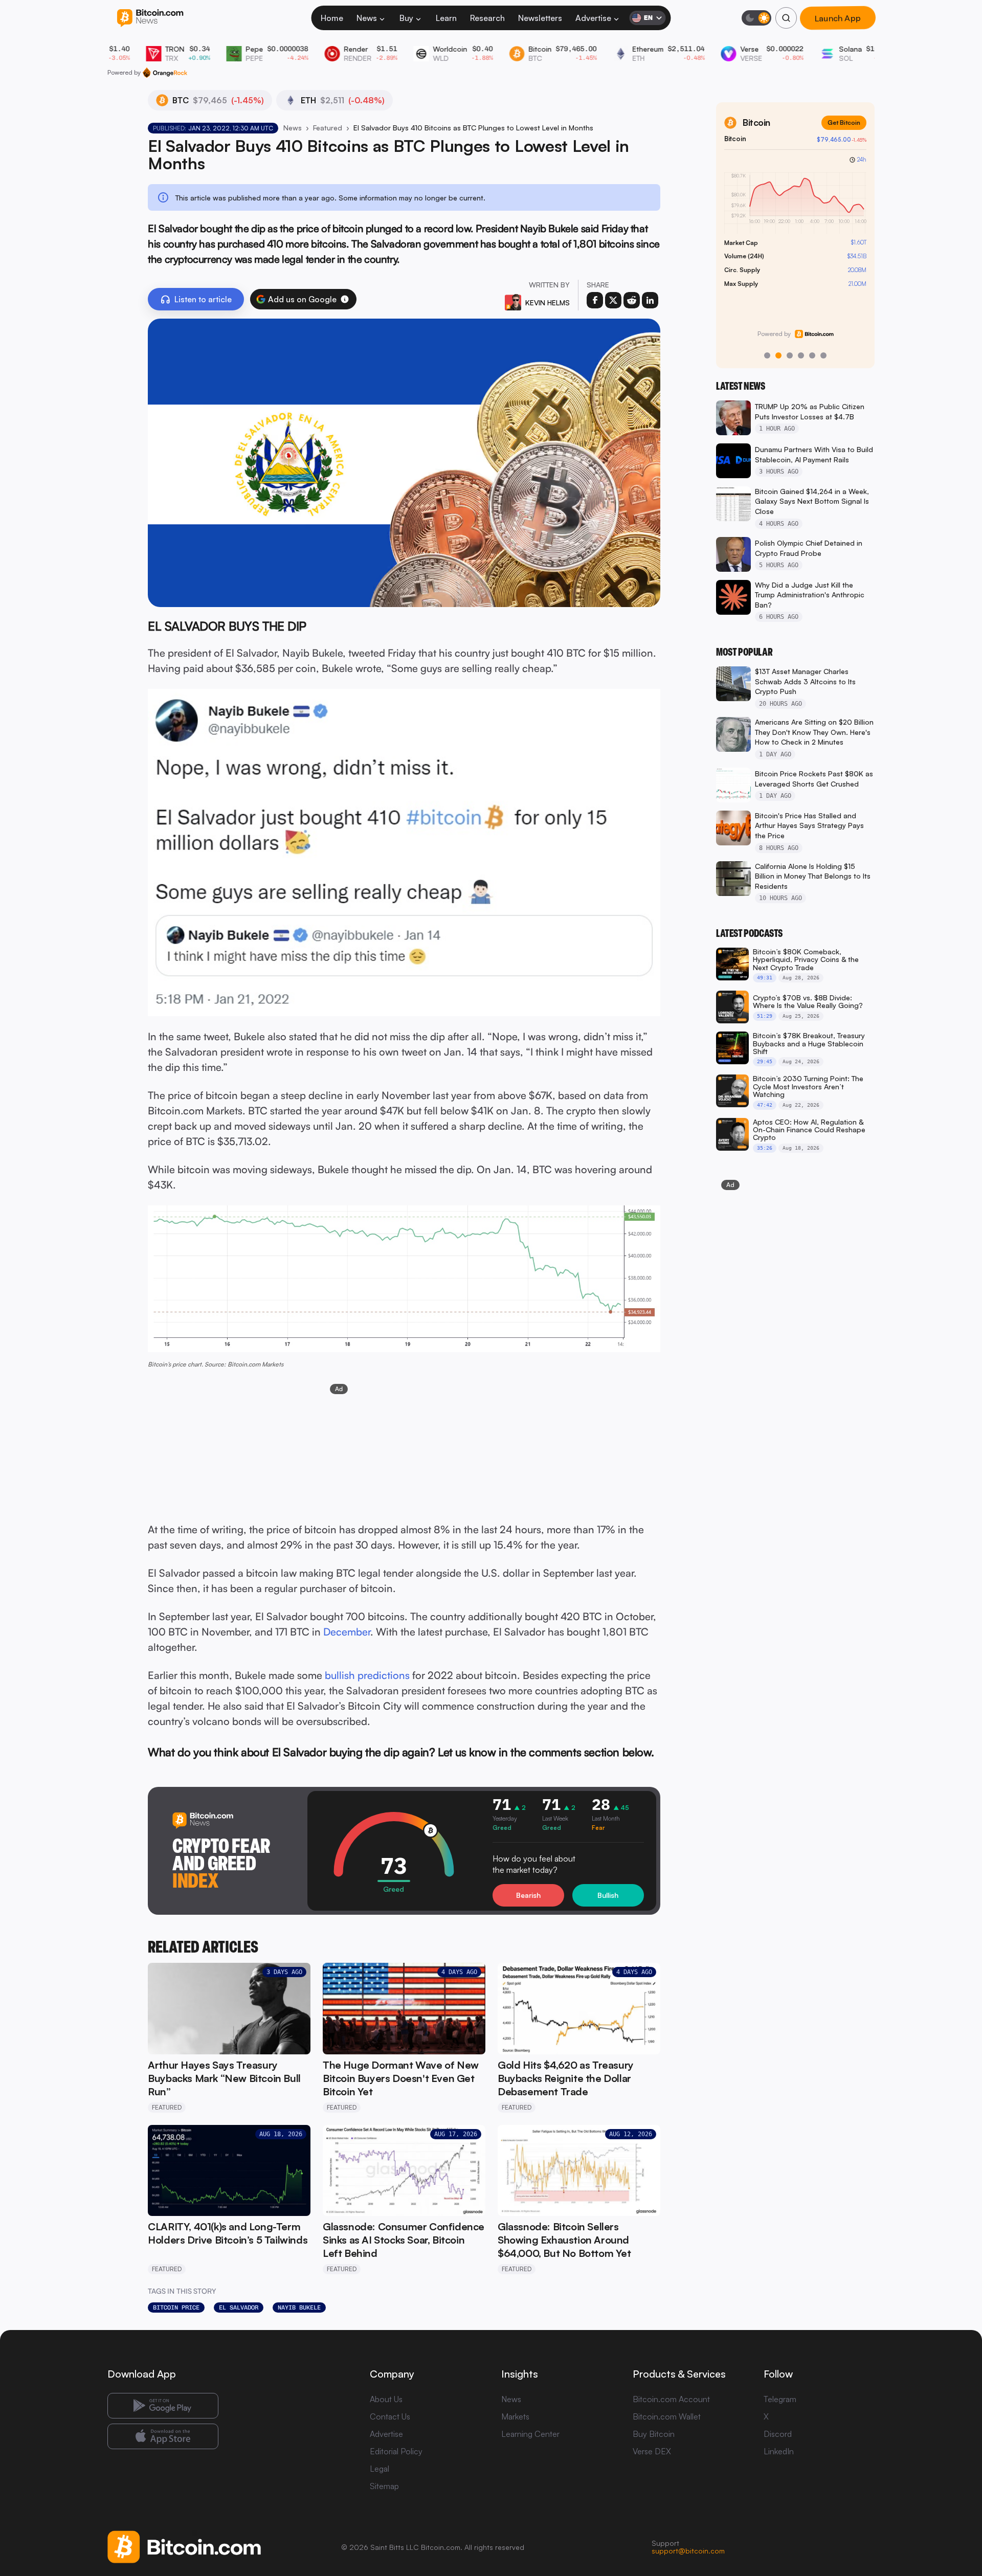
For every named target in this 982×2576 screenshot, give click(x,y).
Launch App (838, 18)
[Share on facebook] (595, 300)
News (367, 18)
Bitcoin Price (176, 2308)
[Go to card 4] (801, 355)
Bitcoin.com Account (671, 2399)
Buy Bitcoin (654, 2434)
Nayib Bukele (299, 2308)
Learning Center (530, 2434)
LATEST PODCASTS (749, 933)
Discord (778, 2434)
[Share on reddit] (632, 300)
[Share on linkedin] (650, 300)
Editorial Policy (396, 2451)
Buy (406, 18)
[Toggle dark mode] (756, 18)
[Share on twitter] (613, 300)
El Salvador (239, 2308)
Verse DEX (652, 2451)
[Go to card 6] (823, 355)
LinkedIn (779, 2451)
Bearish (528, 1895)
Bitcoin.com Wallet (667, 2416)
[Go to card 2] (778, 355)
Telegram (780, 2399)
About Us (386, 2399)
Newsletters (540, 18)
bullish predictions (367, 1675)
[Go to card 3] (790, 355)
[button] (345, 299)
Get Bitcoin (844, 122)
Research (487, 18)
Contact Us (390, 2416)
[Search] (786, 18)
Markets (515, 2416)
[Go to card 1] (767, 355)
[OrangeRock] (165, 73)
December (347, 1632)
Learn (446, 18)
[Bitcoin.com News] (150, 18)
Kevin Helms (548, 303)
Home (332, 18)
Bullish (608, 1895)
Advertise (593, 18)
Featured (328, 128)
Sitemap (384, 2486)
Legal (380, 2469)
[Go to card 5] (812, 355)
